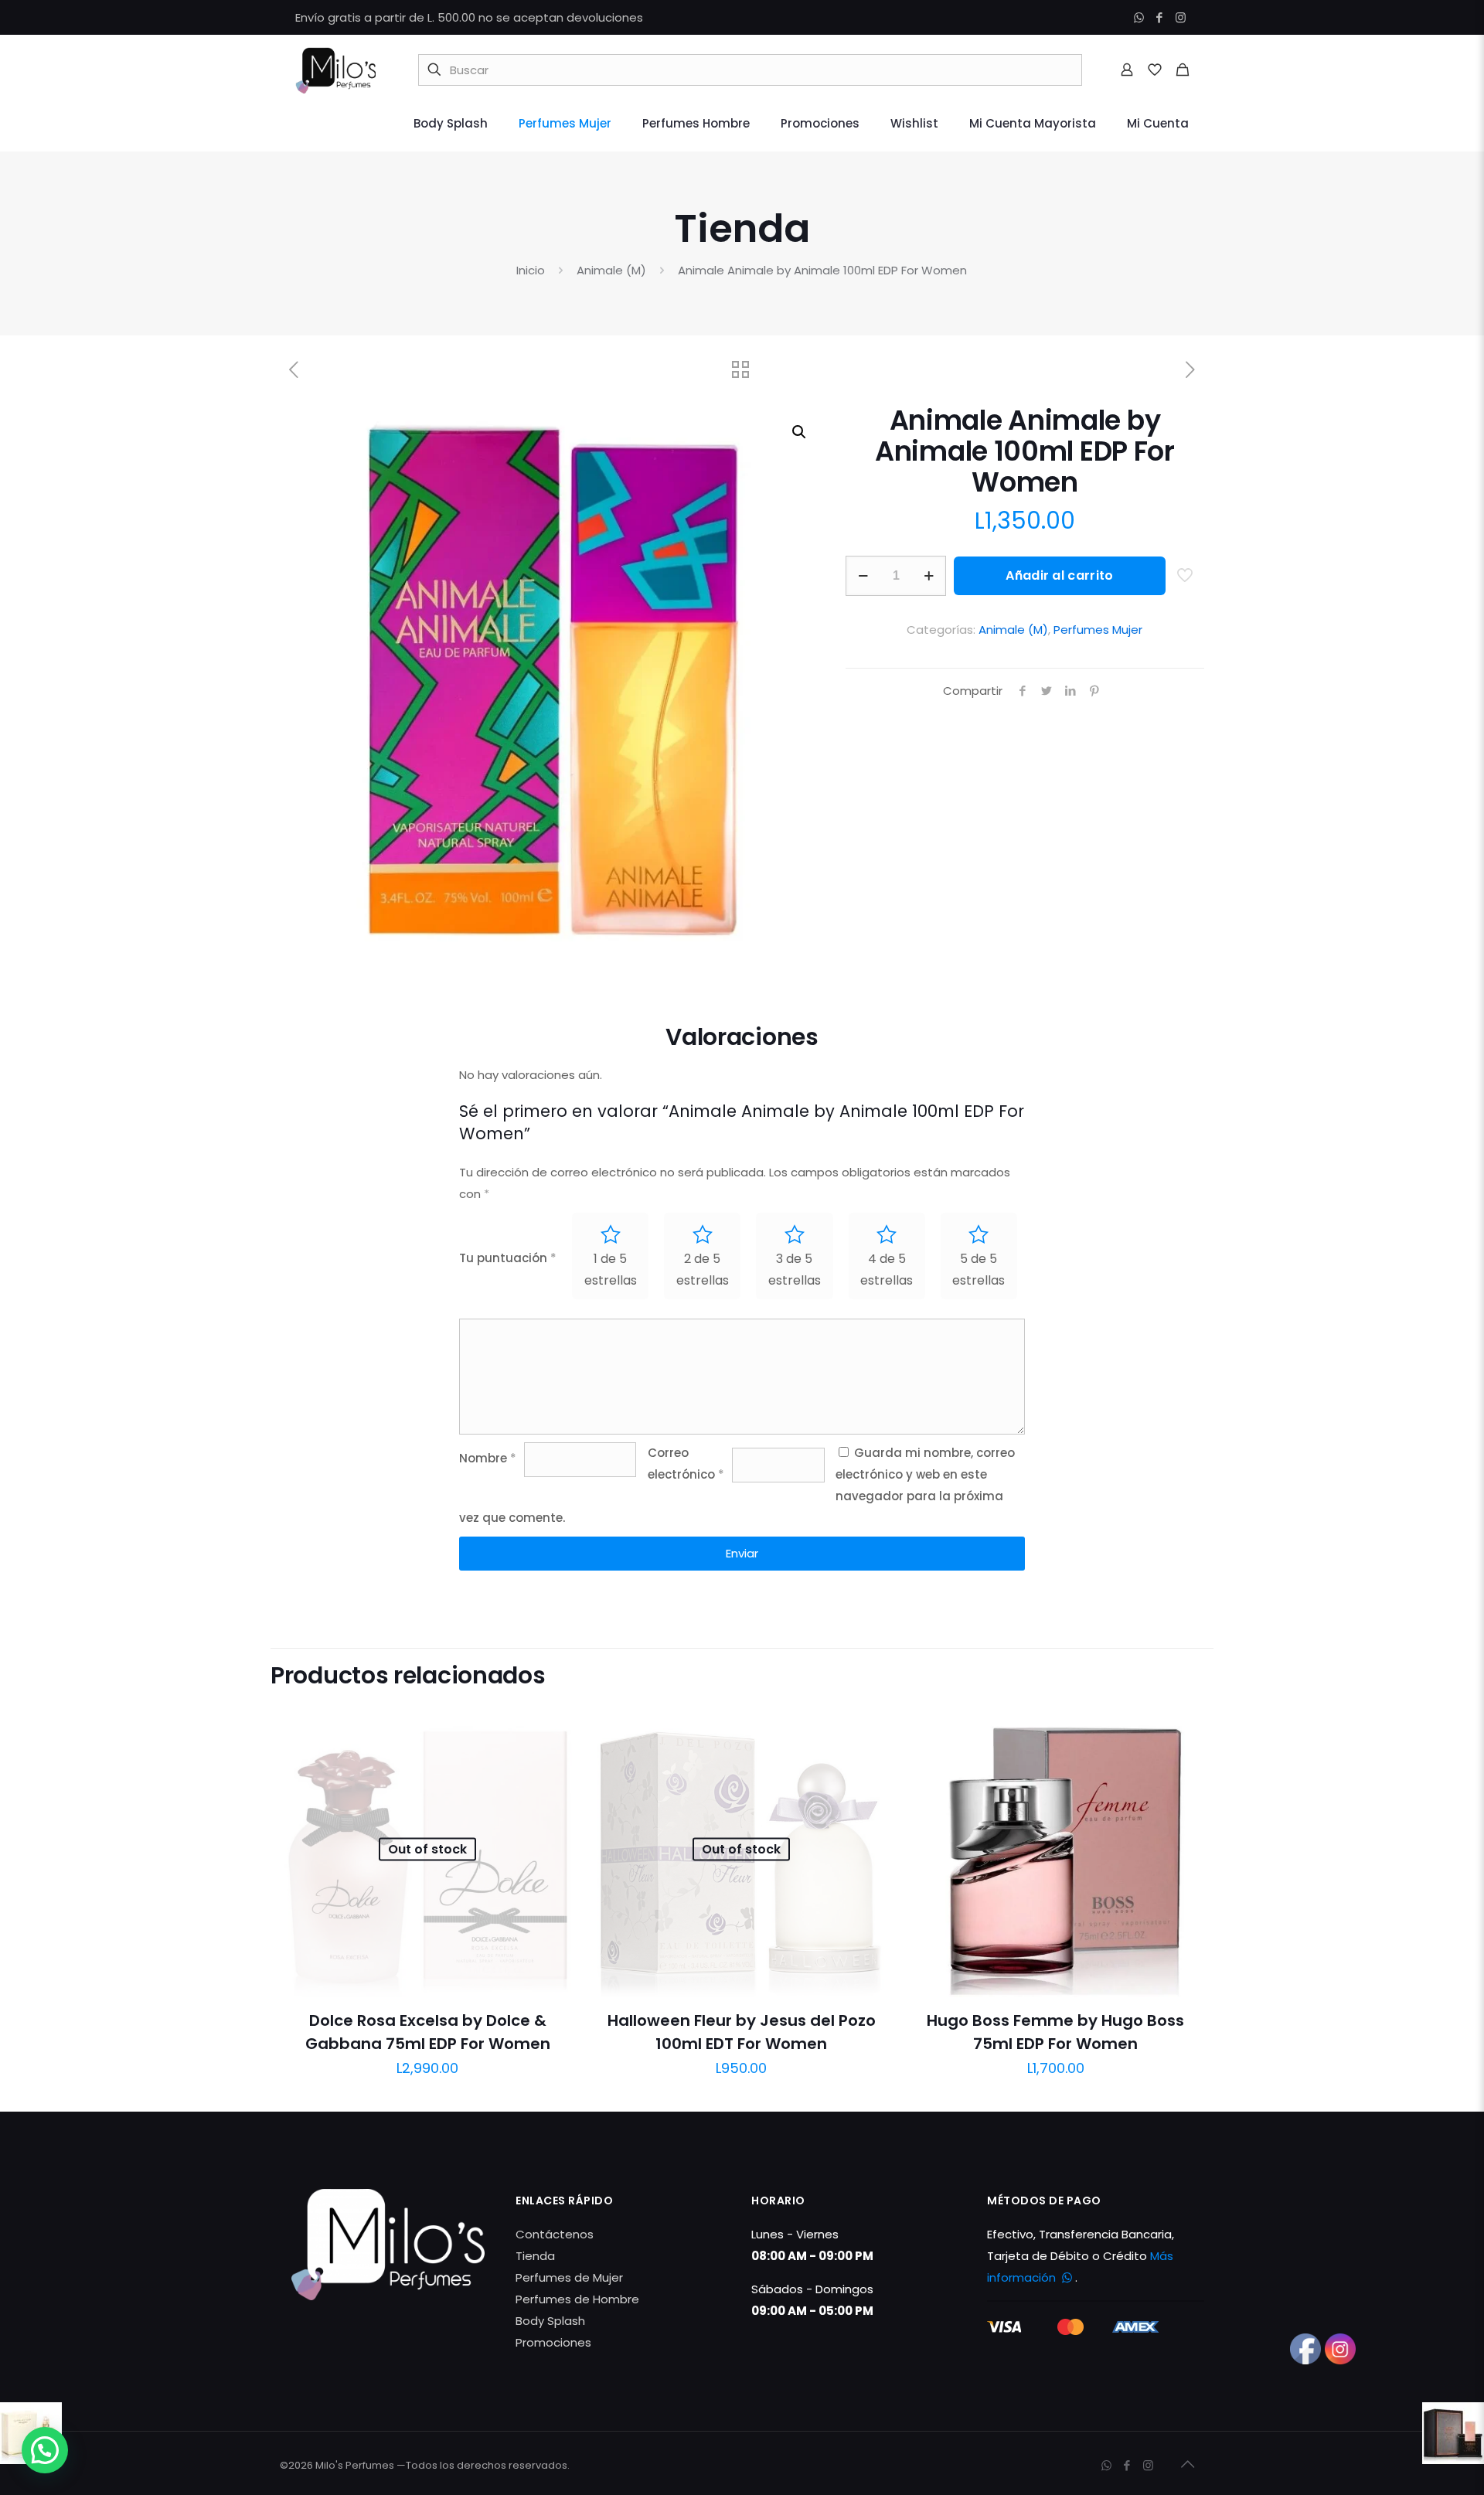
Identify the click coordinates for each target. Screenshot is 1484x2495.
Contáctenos (555, 2234)
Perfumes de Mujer (569, 2277)
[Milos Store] (335, 70)
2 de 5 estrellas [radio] (703, 1270)
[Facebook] (1160, 17)
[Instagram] (1181, 17)
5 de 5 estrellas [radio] (979, 1270)
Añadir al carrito (1059, 575)
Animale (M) (611, 270)
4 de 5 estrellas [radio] (887, 1270)
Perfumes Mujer (1098, 630)
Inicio (531, 270)
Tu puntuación (508, 1258)
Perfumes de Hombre (577, 2299)
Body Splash (550, 2321)
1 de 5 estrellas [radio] (611, 1270)
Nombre (488, 1458)
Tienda (535, 2256)
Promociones (553, 2342)
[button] (800, 432)
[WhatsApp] (1139, 17)
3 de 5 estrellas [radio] (795, 1270)
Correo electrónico (686, 1464)
